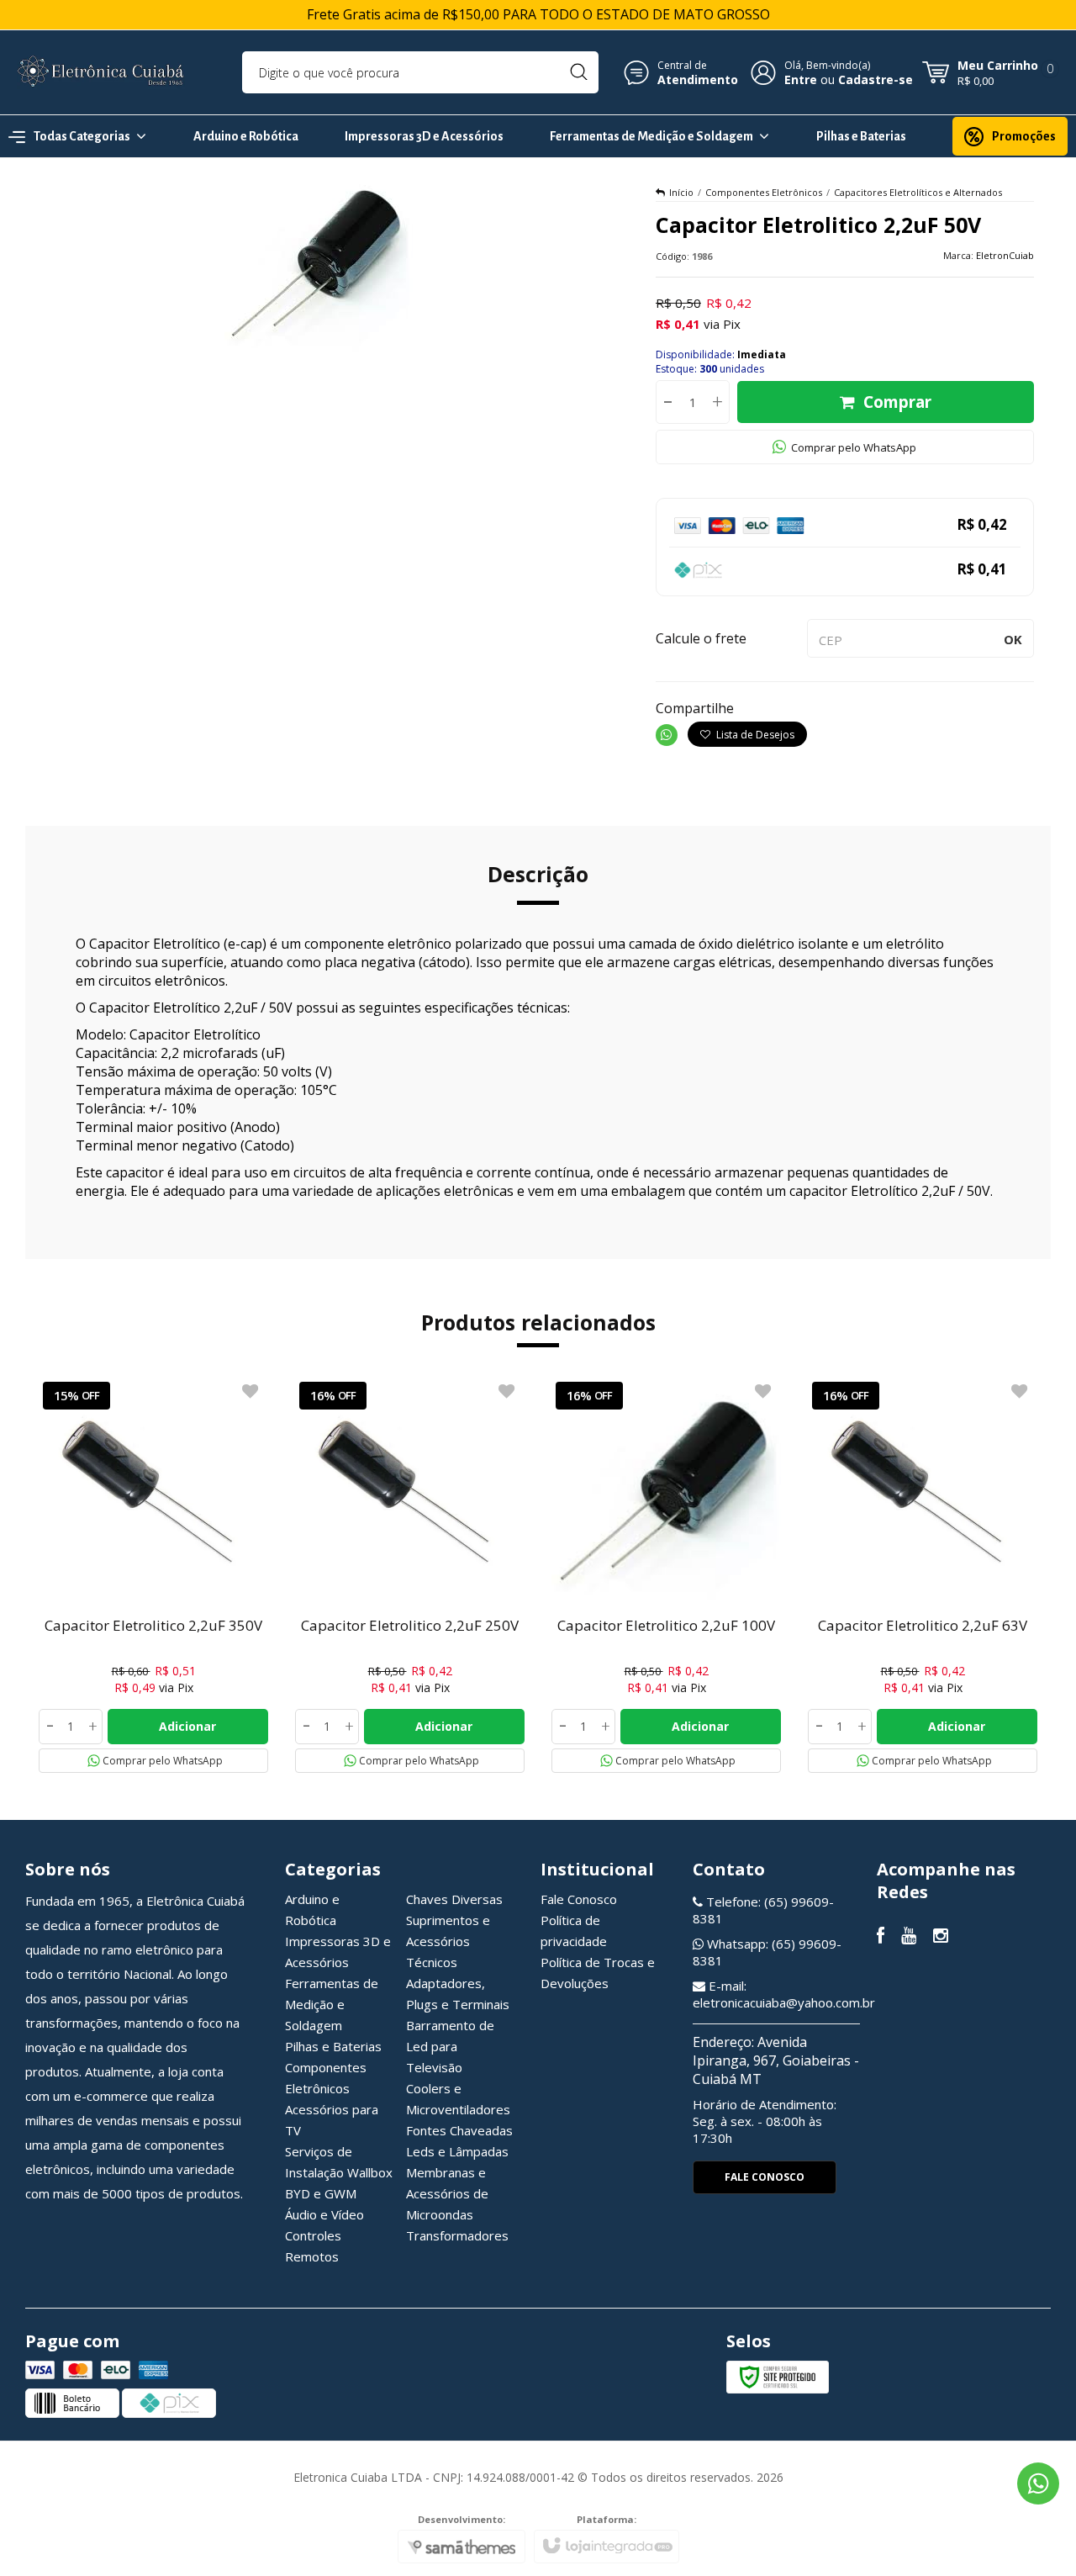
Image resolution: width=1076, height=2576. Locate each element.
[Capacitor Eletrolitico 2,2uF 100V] (666, 1575)
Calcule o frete (701, 638)
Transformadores (457, 2235)
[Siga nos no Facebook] (881, 1937)
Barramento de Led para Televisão (450, 2046)
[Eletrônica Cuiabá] (101, 72)
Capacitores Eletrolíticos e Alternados (918, 192)
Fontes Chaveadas (459, 2130)
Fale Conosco (579, 1899)
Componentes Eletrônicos (764, 192)
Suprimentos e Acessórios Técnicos (448, 1941)
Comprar (897, 402)
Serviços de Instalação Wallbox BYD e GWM (339, 2172)
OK (1013, 639)
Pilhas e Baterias (333, 2046)
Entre (801, 79)
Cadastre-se (876, 79)
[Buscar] (579, 72)
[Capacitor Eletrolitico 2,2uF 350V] (153, 1575)
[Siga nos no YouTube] (909, 1937)
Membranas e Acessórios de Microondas (447, 2193)
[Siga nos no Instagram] (941, 1937)
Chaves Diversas (454, 1899)
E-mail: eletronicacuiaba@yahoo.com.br (784, 1994)
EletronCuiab (1005, 255)
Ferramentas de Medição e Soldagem (332, 2004)
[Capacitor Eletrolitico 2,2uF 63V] (923, 1575)
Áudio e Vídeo (324, 2214)
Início (681, 192)
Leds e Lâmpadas (457, 2151)
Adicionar (187, 1726)
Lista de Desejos (754, 735)
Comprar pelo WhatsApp (854, 447)
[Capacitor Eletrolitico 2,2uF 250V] (410, 1575)
